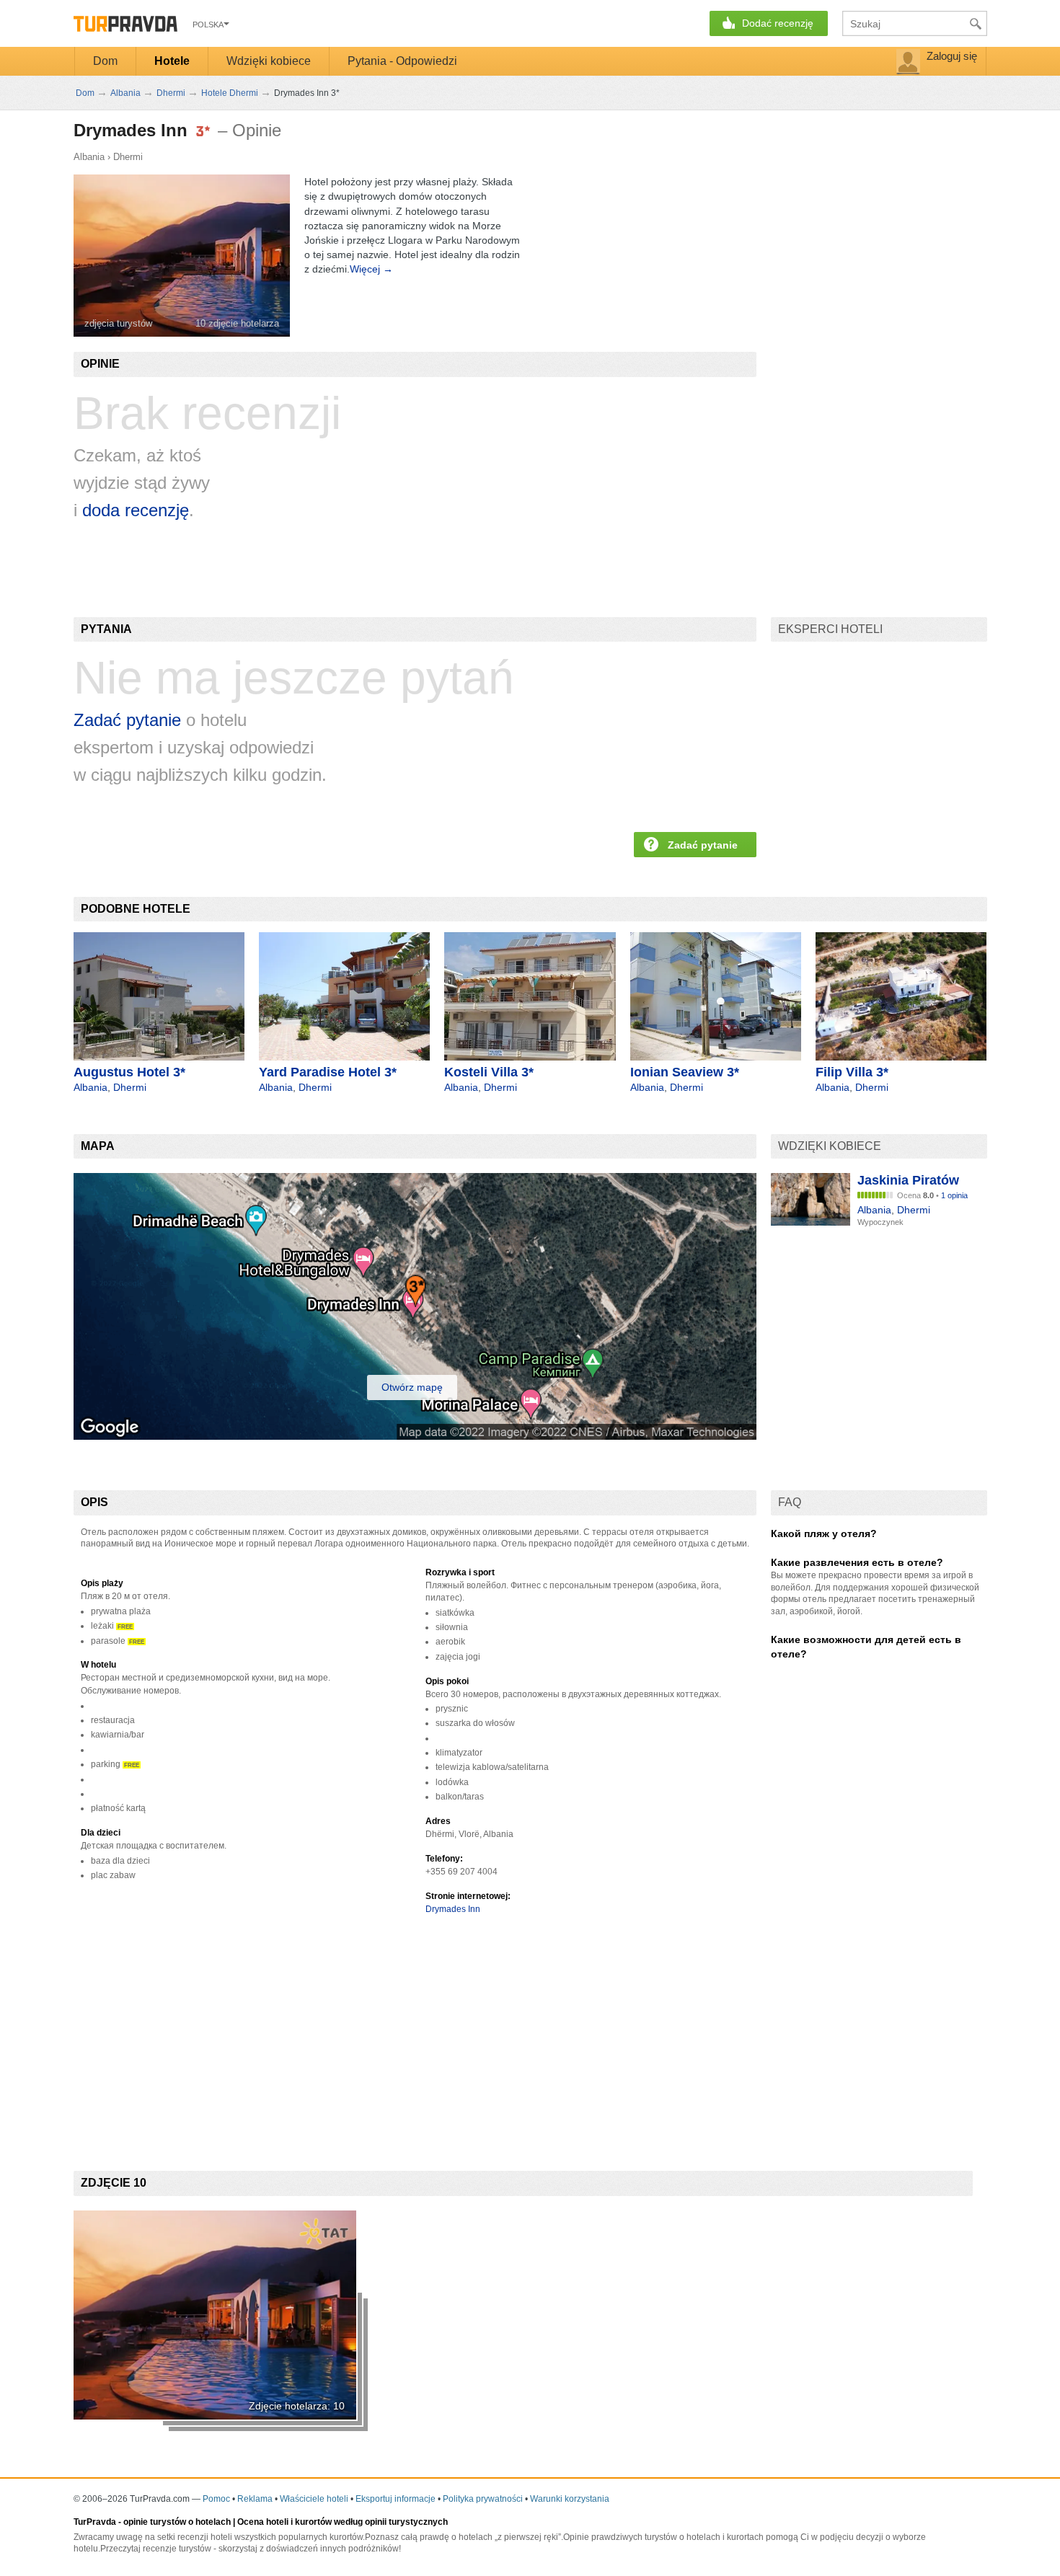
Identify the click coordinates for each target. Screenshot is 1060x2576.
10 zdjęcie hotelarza (237, 323)
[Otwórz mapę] (415, 1436)
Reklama (255, 2499)
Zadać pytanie (127, 720)
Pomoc (216, 2499)
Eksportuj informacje (396, 2499)
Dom (105, 61)
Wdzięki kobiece (269, 61)
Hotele (172, 61)
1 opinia (954, 1195)
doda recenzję (136, 510)
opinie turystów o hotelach (177, 2522)
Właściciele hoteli (314, 2499)
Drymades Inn (453, 1909)
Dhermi (128, 157)
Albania (89, 157)
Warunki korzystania (570, 2499)
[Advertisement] (336, 2030)
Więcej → (371, 269)
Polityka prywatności (483, 2499)
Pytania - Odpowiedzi (402, 61)
